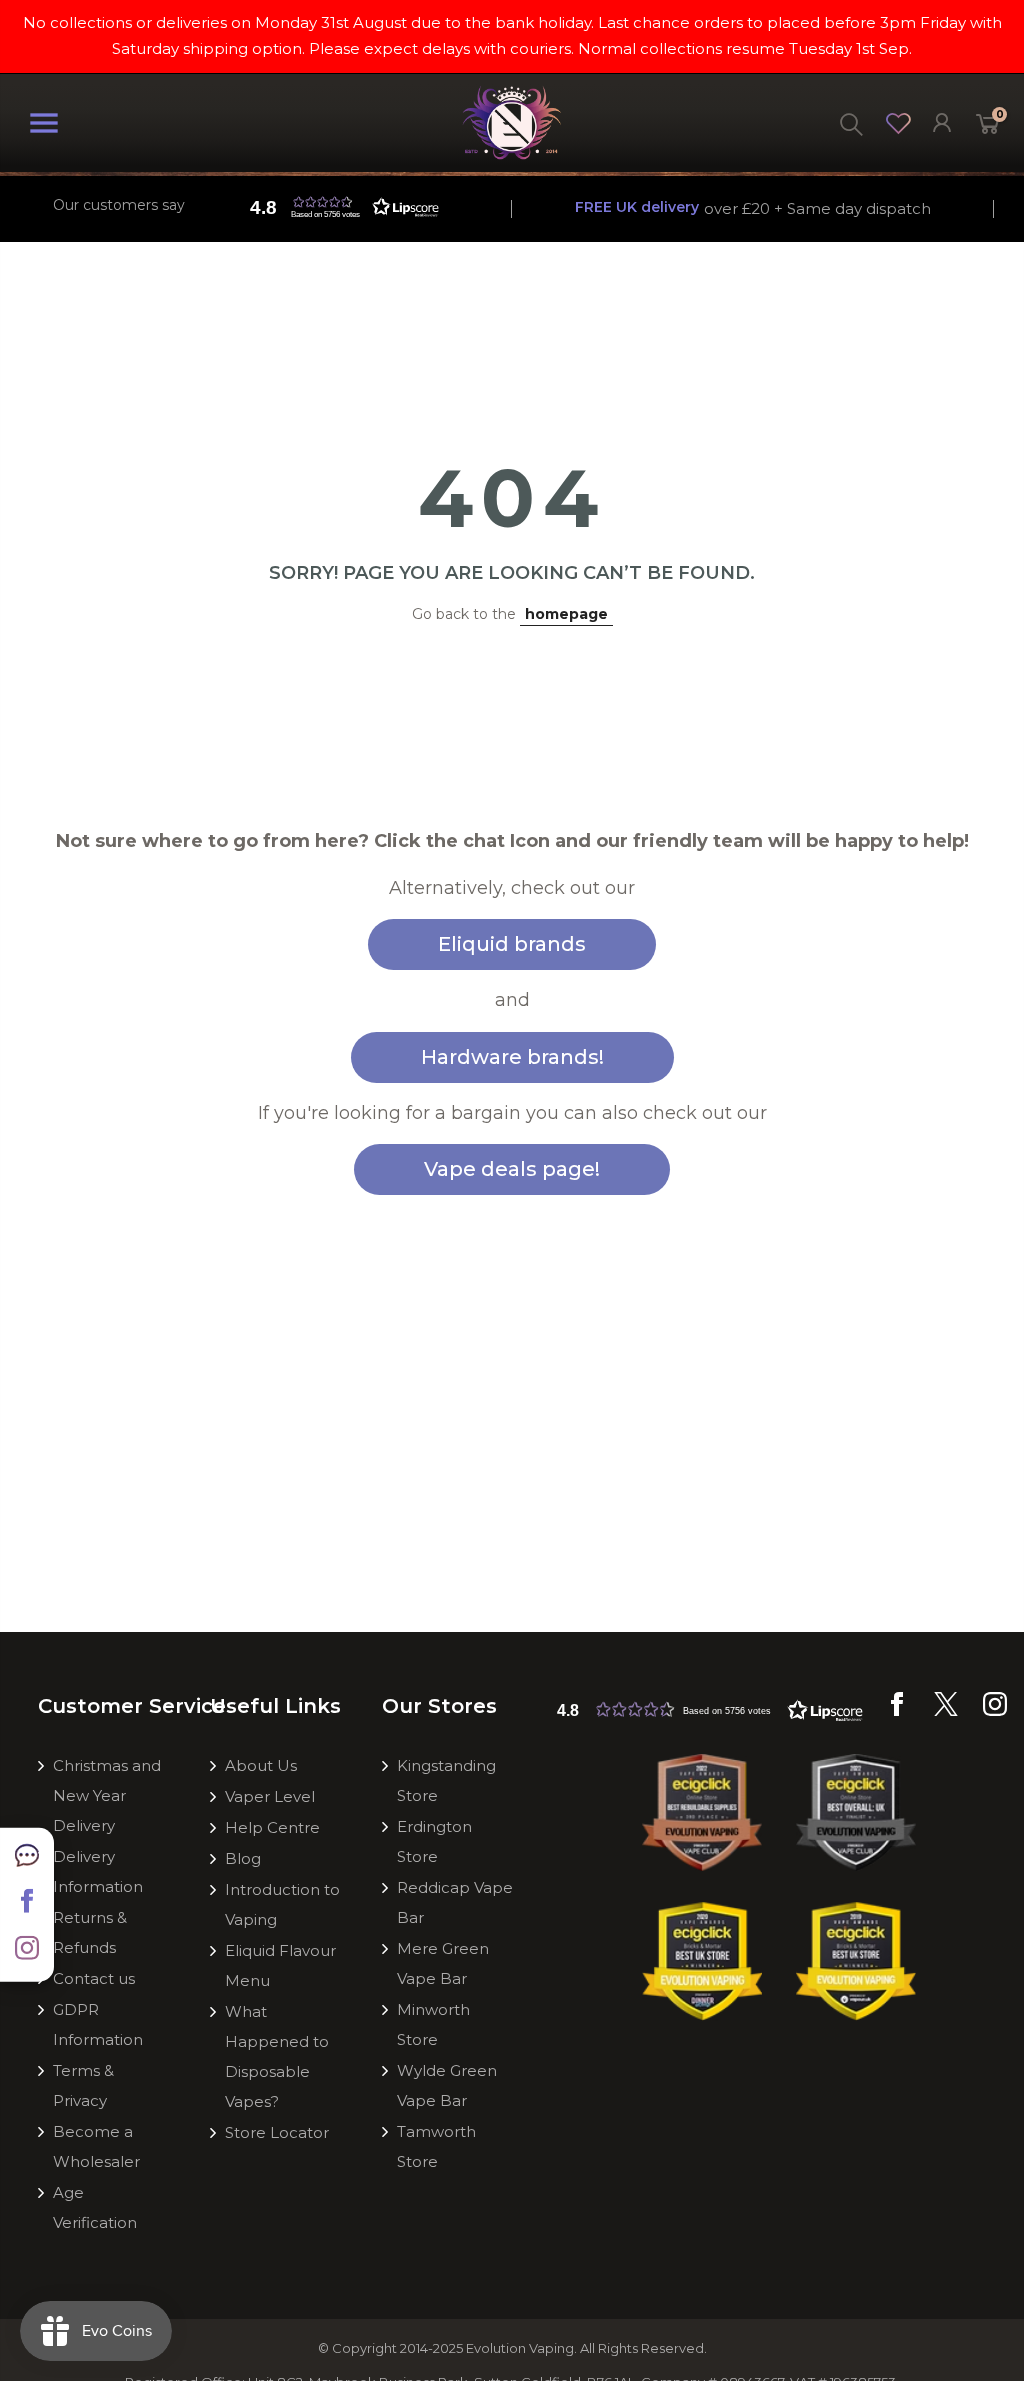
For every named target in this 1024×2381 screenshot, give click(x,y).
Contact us (94, 1978)
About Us (261, 1765)
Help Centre (272, 1827)
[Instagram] (995, 1711)
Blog (243, 1858)
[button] (340, 207)
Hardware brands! (512, 1057)
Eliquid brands (512, 944)
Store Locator (277, 2132)
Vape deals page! (512, 1169)
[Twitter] (946, 1711)
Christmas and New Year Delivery (107, 1795)
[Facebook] (897, 1711)
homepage (566, 614)
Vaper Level (270, 1796)
